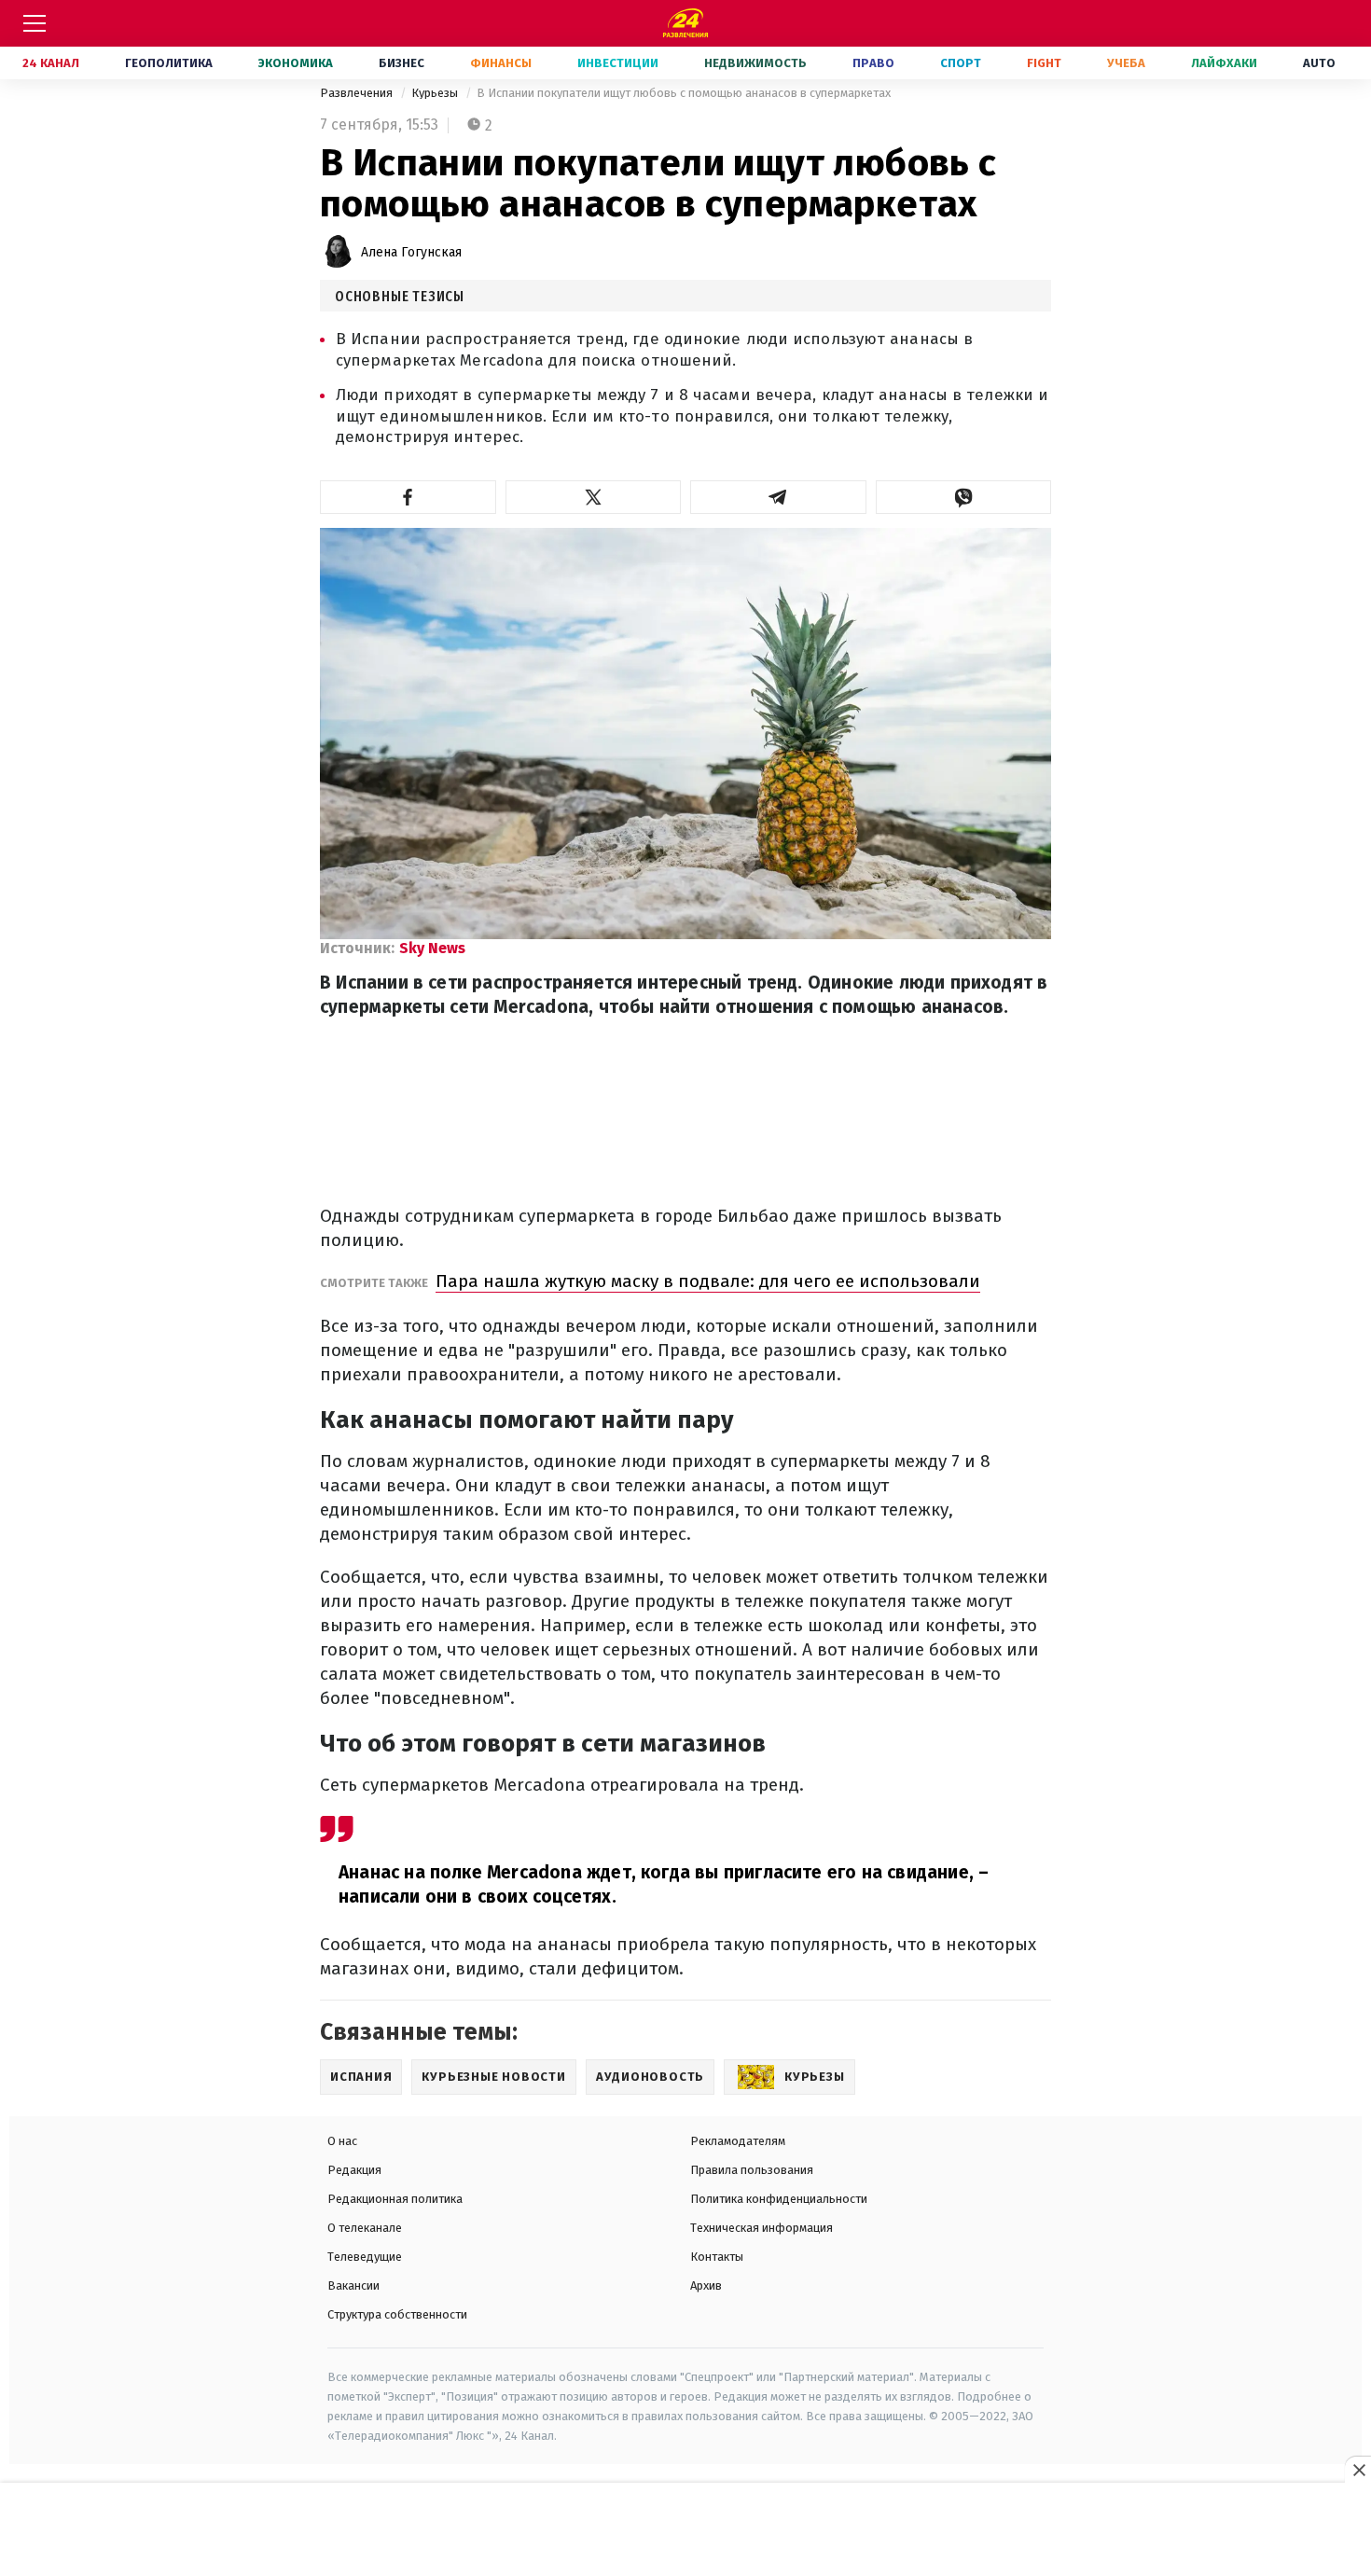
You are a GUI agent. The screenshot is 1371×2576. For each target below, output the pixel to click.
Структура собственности (397, 2314)
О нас (342, 2141)
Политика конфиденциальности (779, 2199)
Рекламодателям (738, 2141)
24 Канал (51, 63)
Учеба (1126, 63)
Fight (1044, 63)
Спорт (961, 63)
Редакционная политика (395, 2199)
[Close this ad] (1358, 2470)
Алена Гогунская (411, 252)
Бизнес (402, 63)
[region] (685, 2530)
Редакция (354, 2170)
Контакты (717, 2257)
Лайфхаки (1224, 63)
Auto (1319, 63)
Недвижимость (755, 63)
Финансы (501, 63)
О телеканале (365, 2228)
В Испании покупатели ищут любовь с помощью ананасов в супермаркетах (684, 93)
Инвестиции (618, 63)
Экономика (296, 63)
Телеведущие (365, 2257)
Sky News (432, 948)
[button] (408, 497)
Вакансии (353, 2285)
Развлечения (358, 93)
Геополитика (169, 63)
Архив (706, 2285)
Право (873, 63)
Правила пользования (752, 2170)
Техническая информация (762, 2228)
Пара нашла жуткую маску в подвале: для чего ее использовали (708, 1281)
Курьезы (436, 93)
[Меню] (35, 23)
